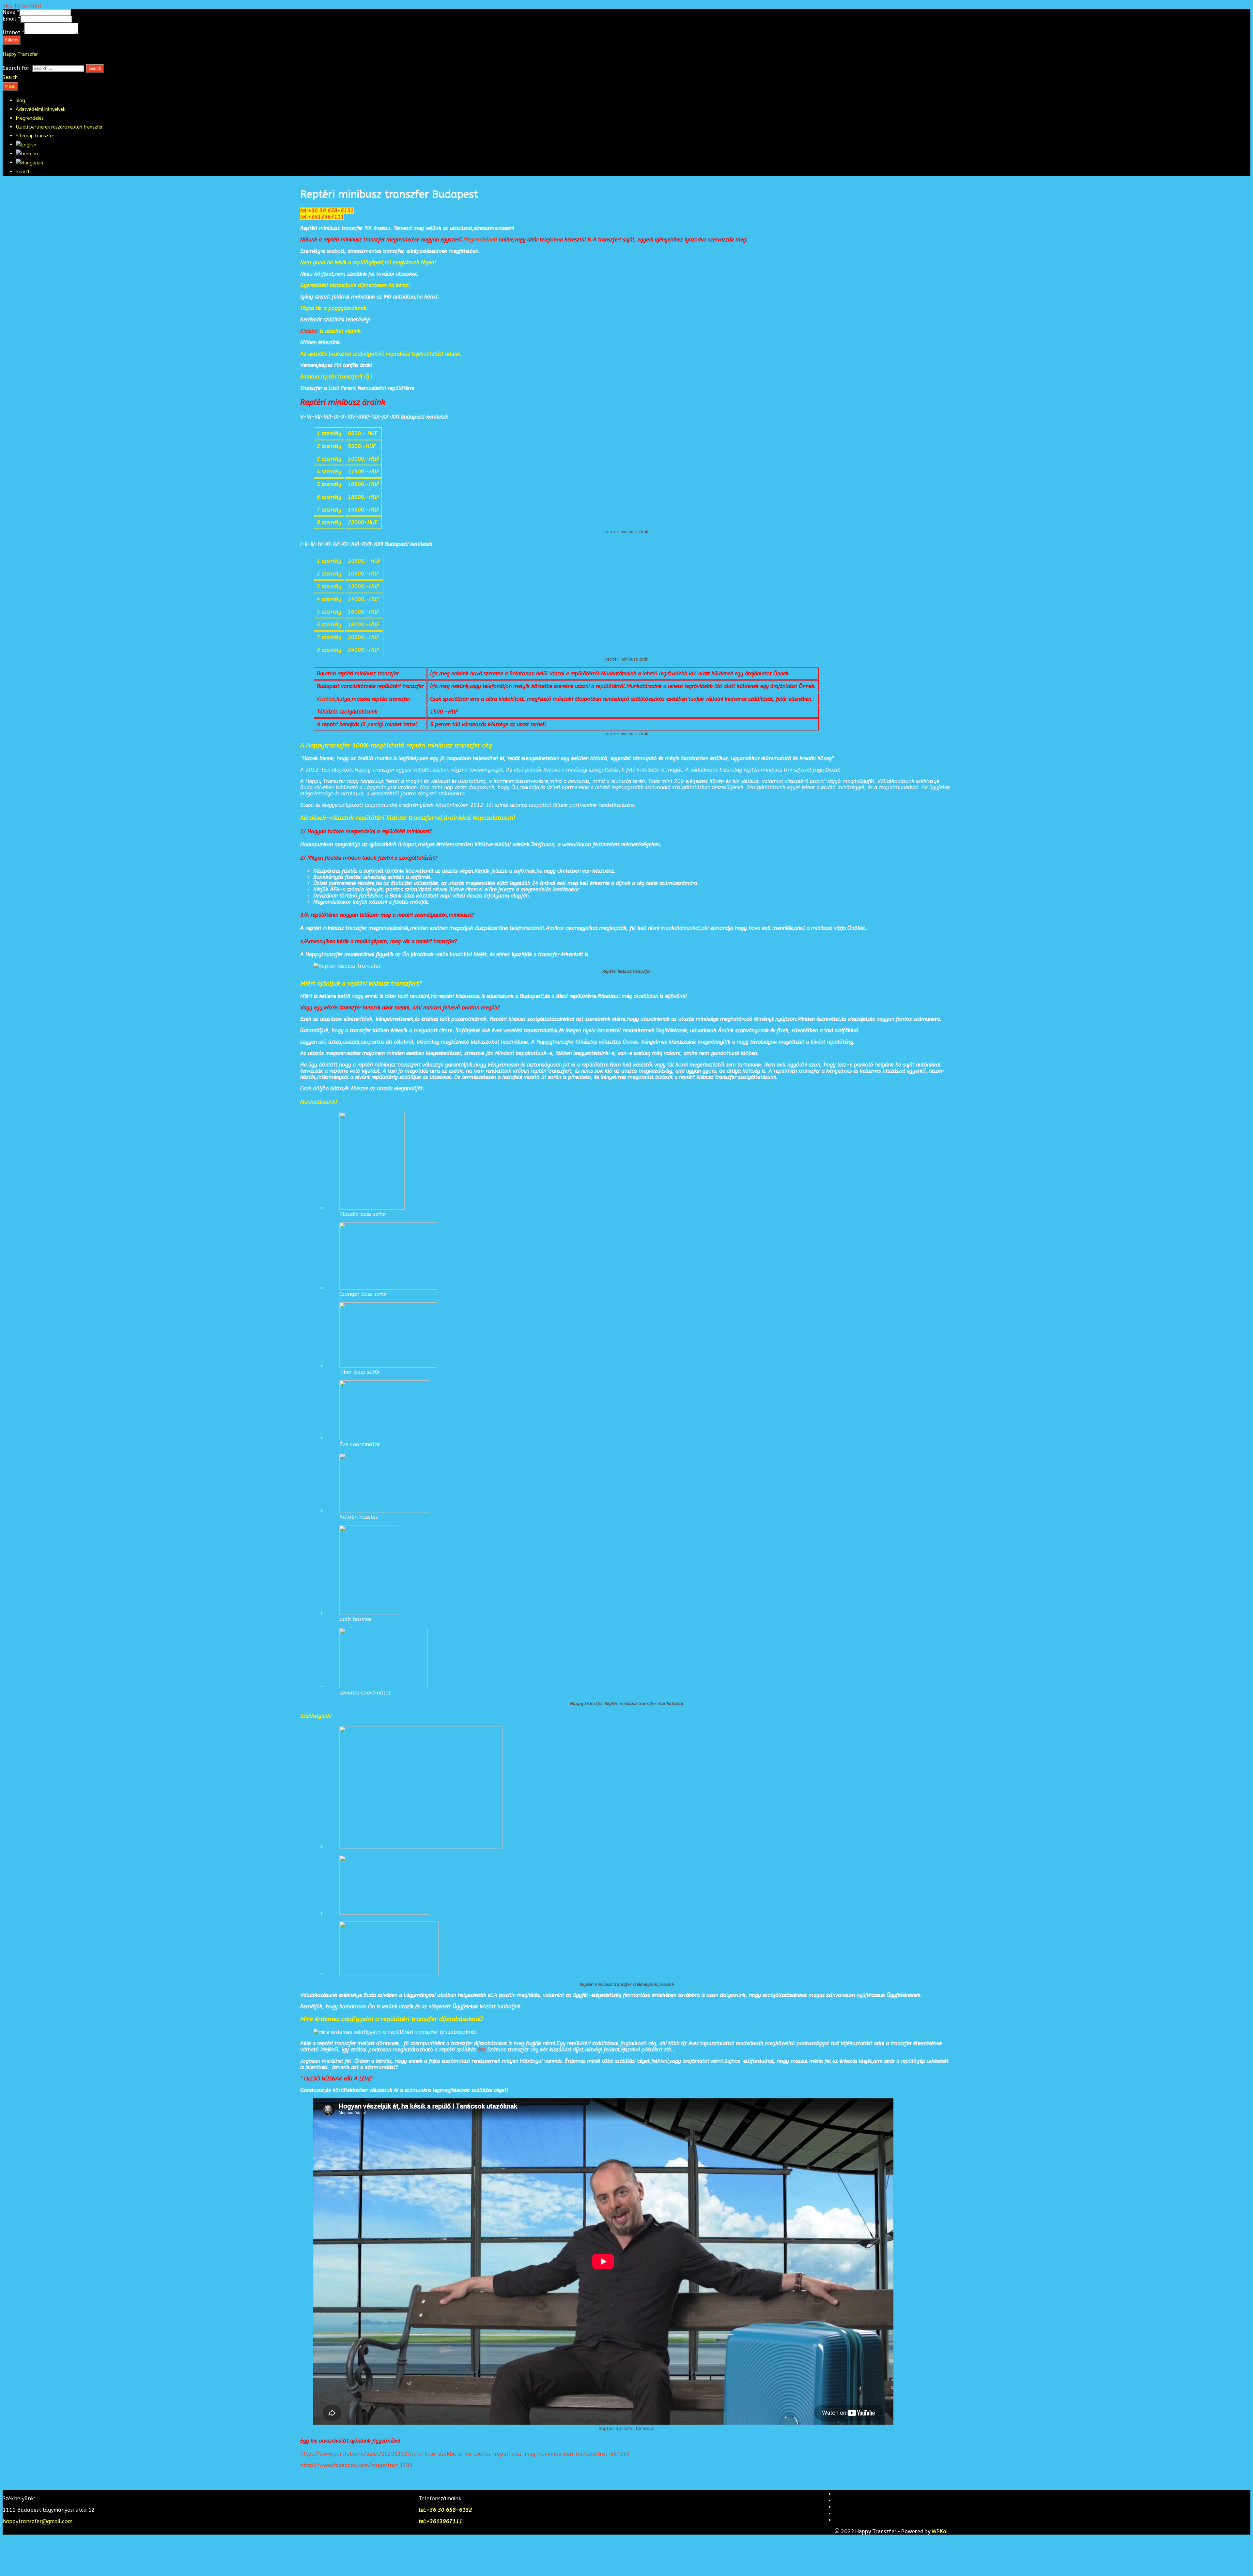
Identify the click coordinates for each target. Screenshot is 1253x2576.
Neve (11, 12)
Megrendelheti (481, 240)
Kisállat (309, 331)
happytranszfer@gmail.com (38, 2521)
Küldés (12, 40)
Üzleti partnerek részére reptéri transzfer (59, 127)
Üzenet (13, 32)
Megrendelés (30, 118)
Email (11, 19)
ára (482, 2050)
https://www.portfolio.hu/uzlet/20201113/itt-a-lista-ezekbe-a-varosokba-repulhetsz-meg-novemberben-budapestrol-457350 (465, 2454)
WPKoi (940, 2531)
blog (20, 101)
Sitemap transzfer (35, 136)
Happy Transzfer (20, 54)
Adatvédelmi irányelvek (40, 109)
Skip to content (22, 6)
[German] (27, 154)
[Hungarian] (29, 163)
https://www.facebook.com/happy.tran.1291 (356, 2465)
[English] (26, 145)
